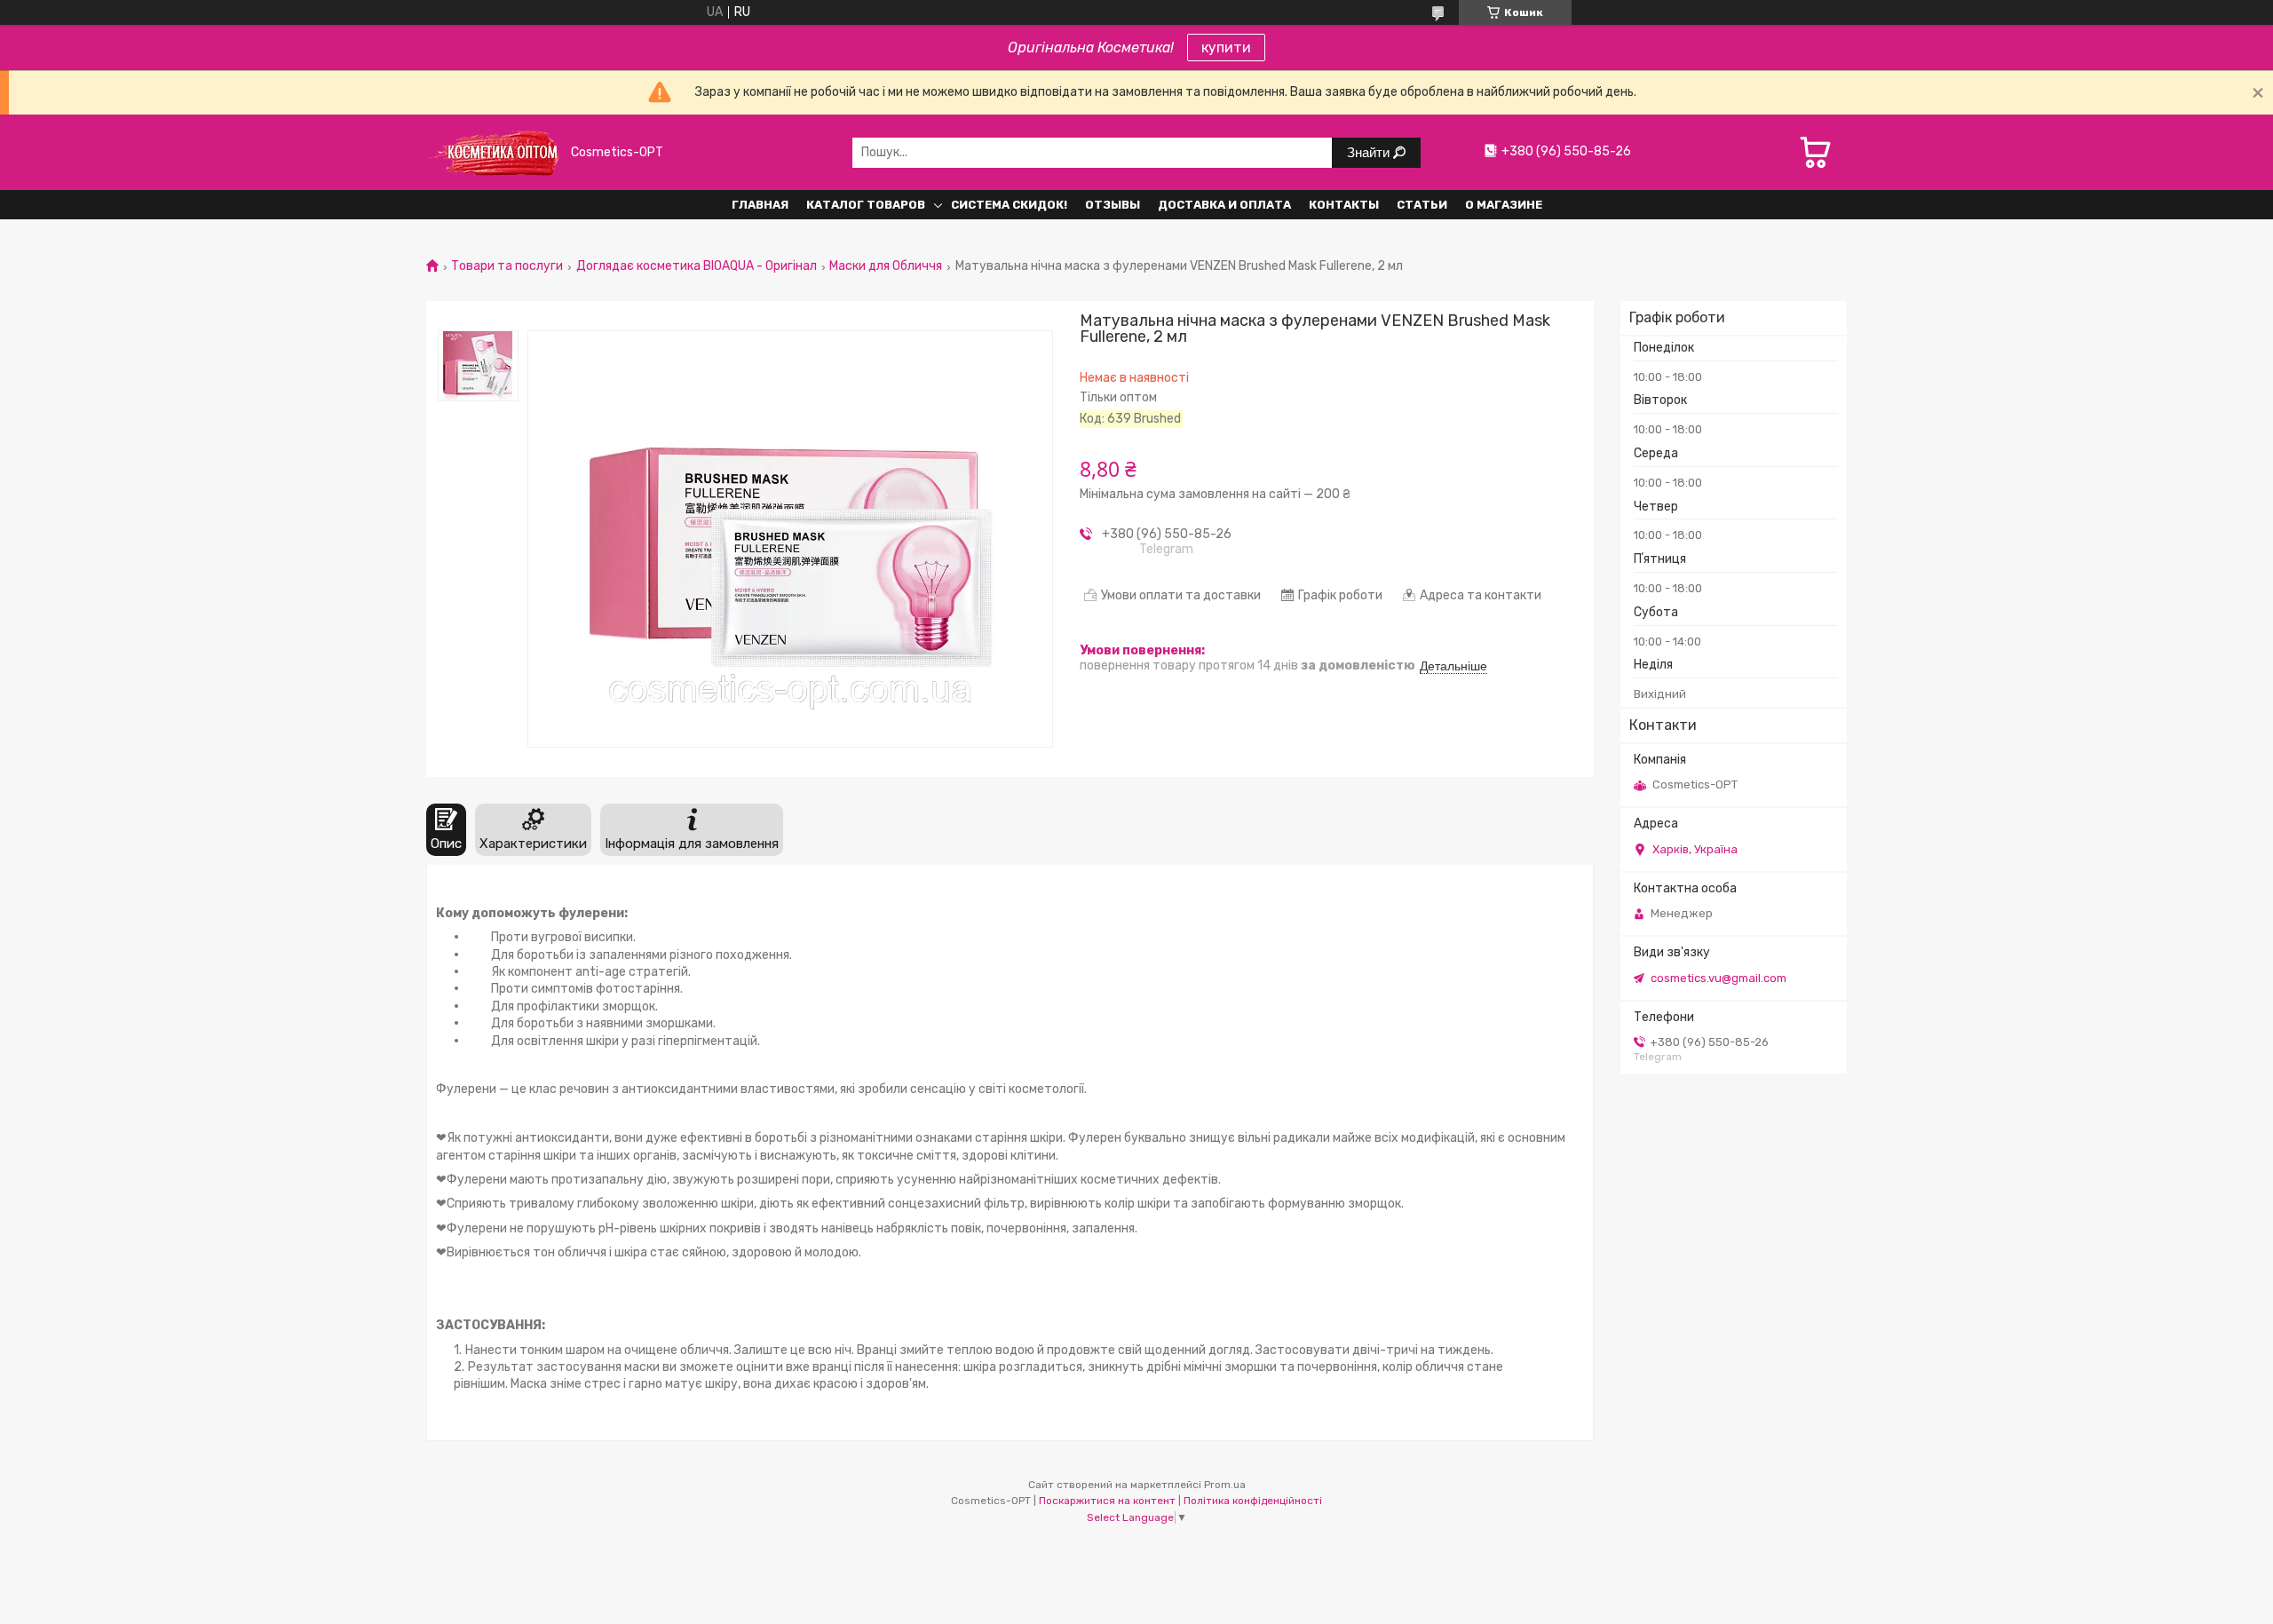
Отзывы (1113, 205)
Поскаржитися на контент (1107, 1501)
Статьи (1422, 205)
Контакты (1344, 205)
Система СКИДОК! (1009, 205)
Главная (760, 205)
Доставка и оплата (1224, 205)
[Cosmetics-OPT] (493, 152)
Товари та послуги (507, 266)
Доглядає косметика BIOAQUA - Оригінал (697, 266)
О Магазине (1504, 205)
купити (1226, 48)
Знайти (1370, 152)
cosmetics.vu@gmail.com (1719, 978)
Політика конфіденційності (1253, 1501)
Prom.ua (1225, 1485)
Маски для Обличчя (886, 266)
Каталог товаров (866, 205)
